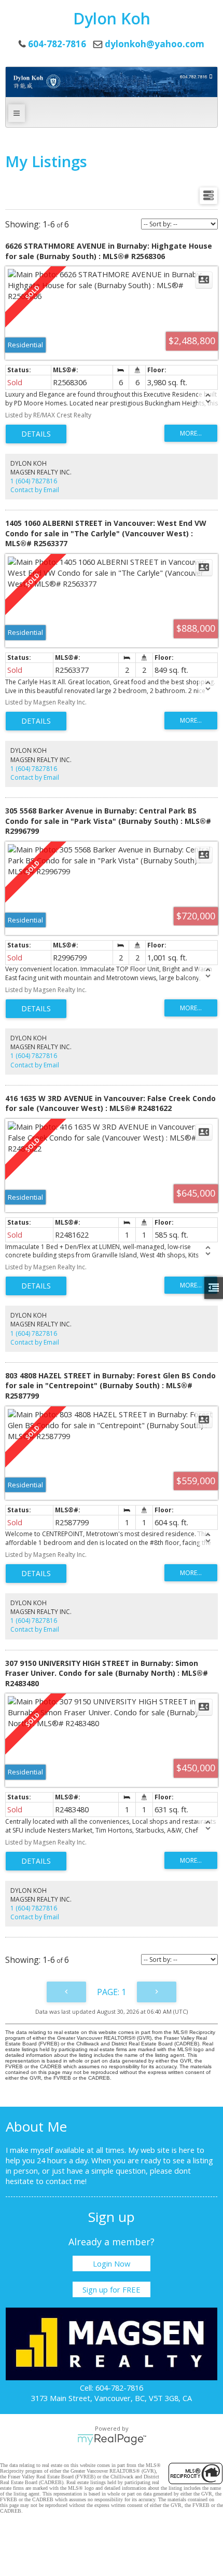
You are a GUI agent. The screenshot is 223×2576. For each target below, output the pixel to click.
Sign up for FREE (112, 2289)
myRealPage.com (112, 2439)
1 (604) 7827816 (34, 481)
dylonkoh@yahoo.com (155, 44)
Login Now (112, 2263)
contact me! (66, 2181)
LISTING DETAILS (36, 434)
